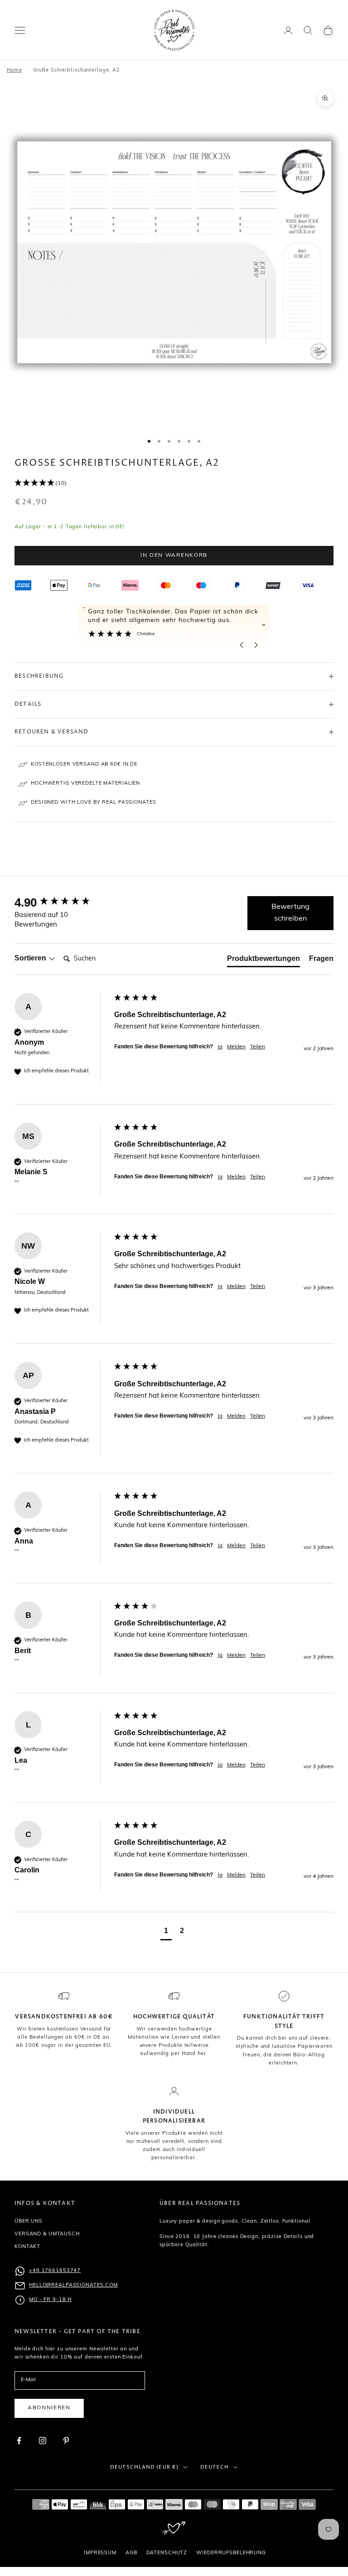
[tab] (263, 960)
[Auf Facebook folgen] (19, 2441)
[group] (62, 902)
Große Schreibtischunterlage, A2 (77, 70)
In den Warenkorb (174, 555)
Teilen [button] (258, 1047)
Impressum (100, 2553)
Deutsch (215, 2467)
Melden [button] (236, 1047)
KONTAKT (27, 2247)
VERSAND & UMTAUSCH (47, 2234)
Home (14, 70)
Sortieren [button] (31, 958)
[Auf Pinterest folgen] (66, 2441)
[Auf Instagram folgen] (43, 2441)
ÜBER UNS (29, 2221)
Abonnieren (49, 2408)
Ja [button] (220, 1047)
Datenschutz (167, 2553)
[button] (174, 483)
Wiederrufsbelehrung (231, 2553)
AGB (131, 2553)
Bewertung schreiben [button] (290, 913)
